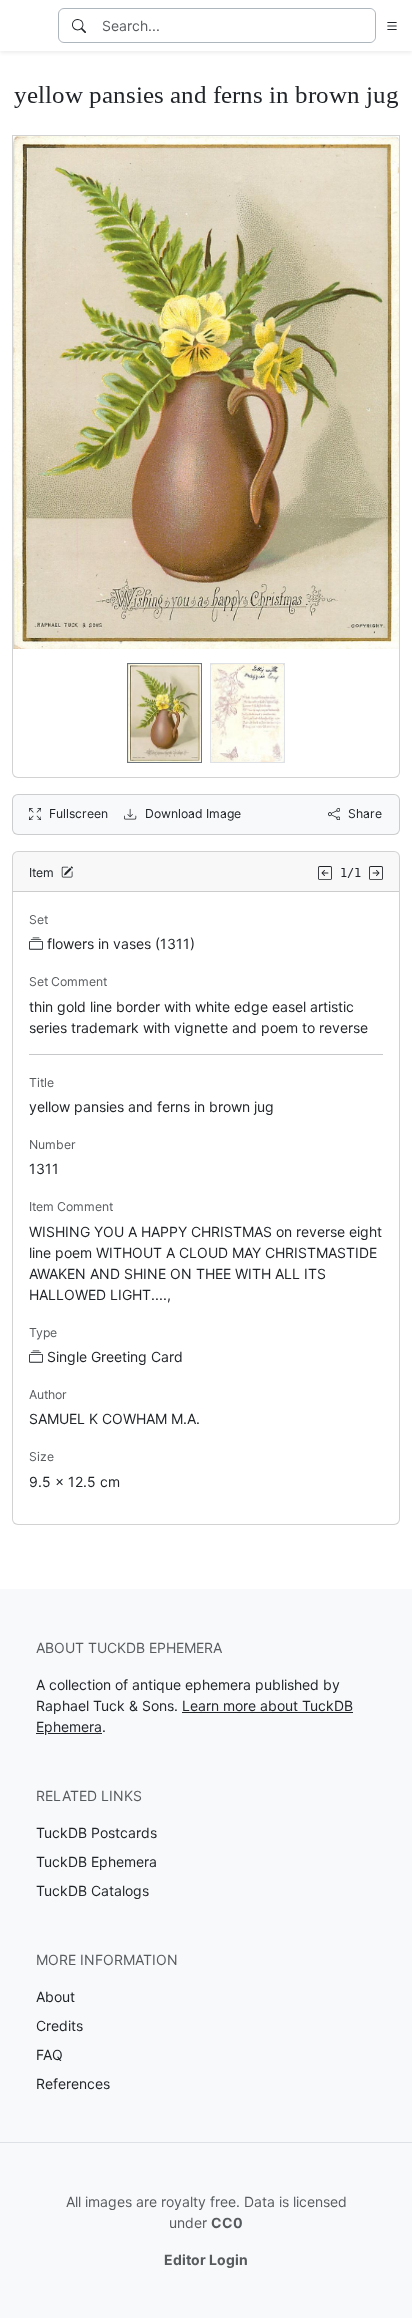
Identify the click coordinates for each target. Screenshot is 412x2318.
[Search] (79, 25)
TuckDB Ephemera (96, 1861)
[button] (388, 25)
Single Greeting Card (115, 1356)
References (73, 2083)
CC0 (227, 2222)
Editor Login (206, 2259)
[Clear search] (362, 25)
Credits (59, 2025)
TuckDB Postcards (96, 1832)
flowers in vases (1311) (121, 943)
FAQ (49, 2054)
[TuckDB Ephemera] (27, 26)
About (55, 1996)
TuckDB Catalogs (92, 1890)
